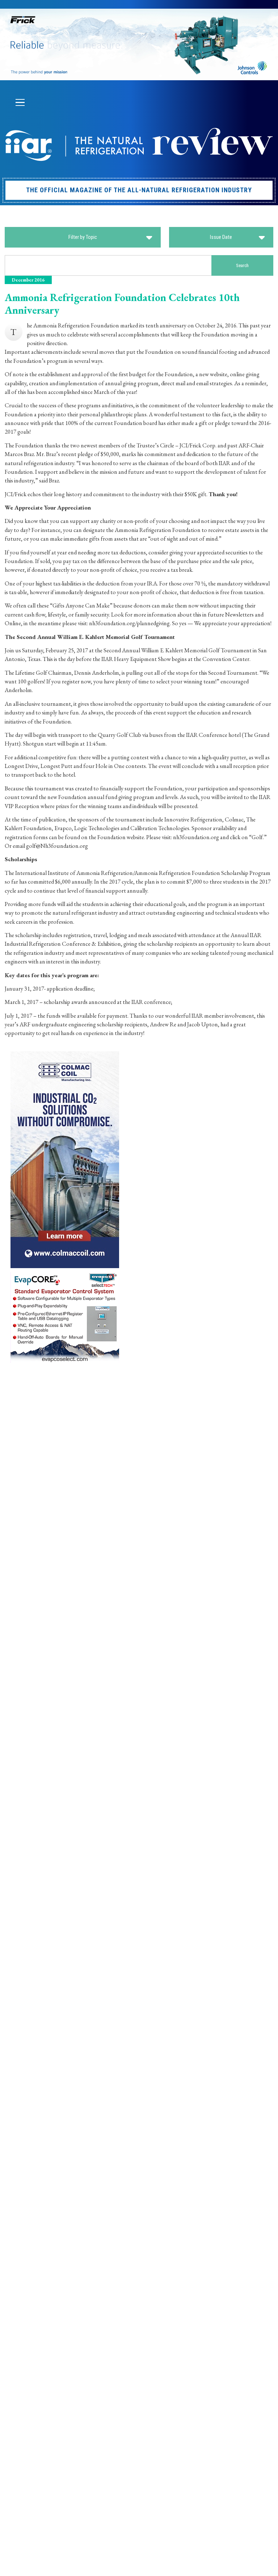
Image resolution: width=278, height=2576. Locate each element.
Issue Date (221, 237)
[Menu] (20, 103)
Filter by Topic (83, 237)
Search (242, 265)
